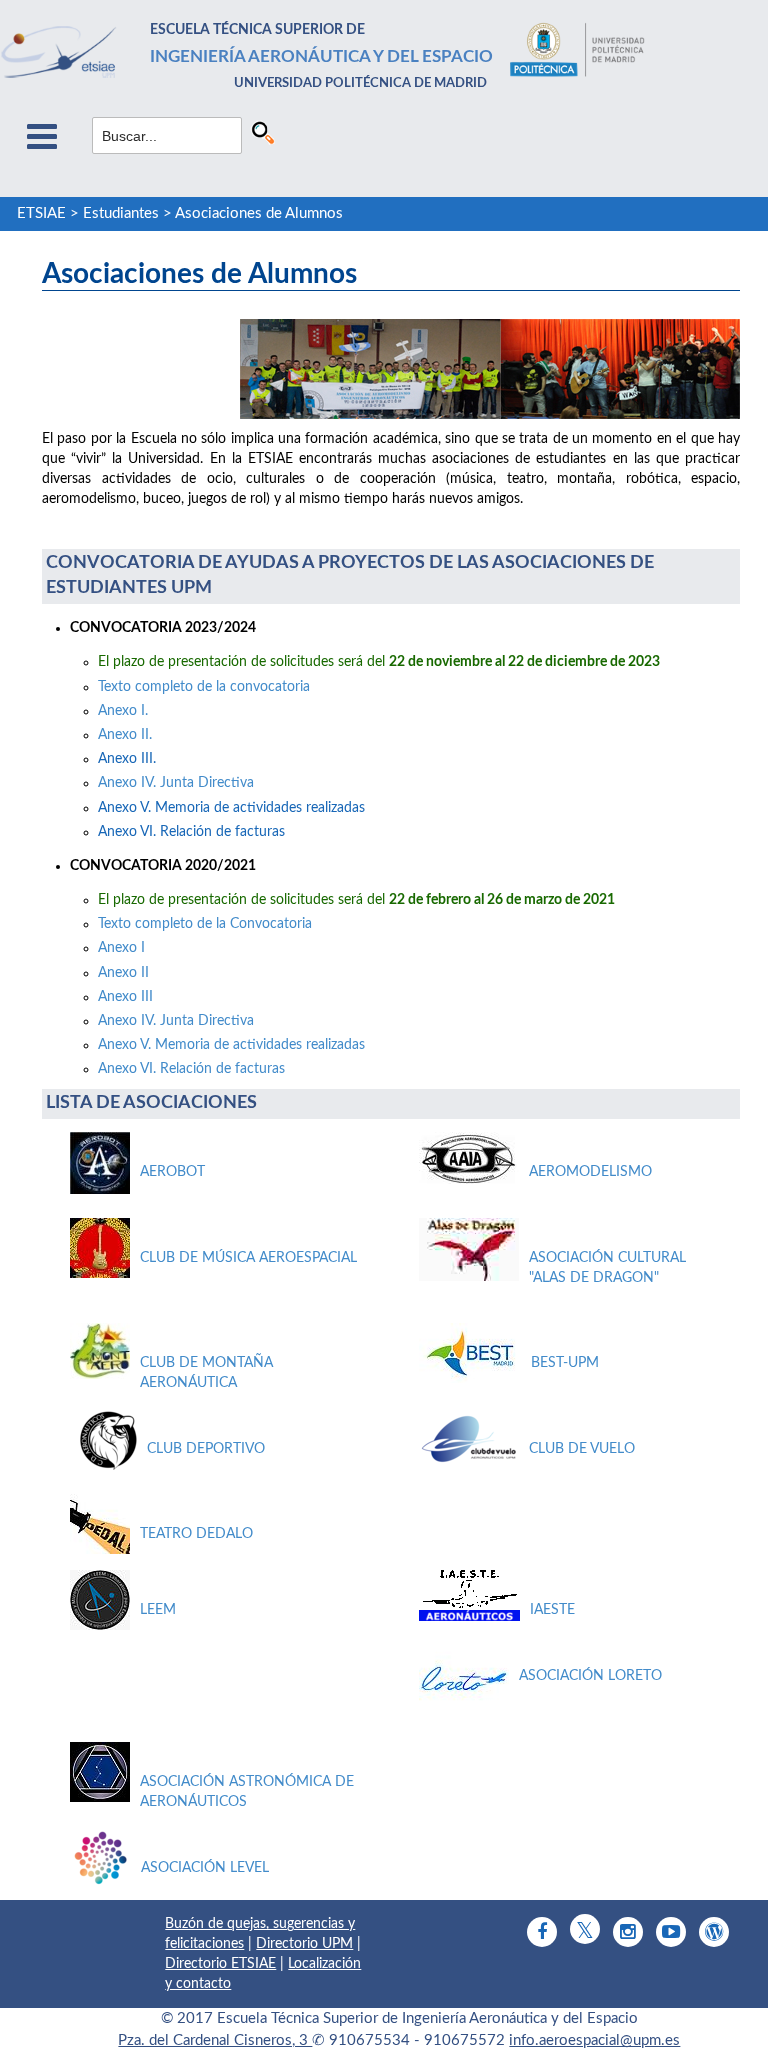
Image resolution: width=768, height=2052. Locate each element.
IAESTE (552, 1610)
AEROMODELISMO (590, 1172)
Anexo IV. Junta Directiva (176, 783)
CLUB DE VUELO (582, 1449)
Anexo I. (123, 711)
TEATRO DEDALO (196, 1534)
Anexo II (123, 973)
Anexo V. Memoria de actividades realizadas (233, 1045)
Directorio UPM (304, 1944)
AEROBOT (172, 1172)
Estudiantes (121, 213)
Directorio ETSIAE (220, 1964)
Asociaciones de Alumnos (259, 213)
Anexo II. (125, 735)
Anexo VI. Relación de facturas (191, 1069)
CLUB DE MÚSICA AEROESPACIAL (248, 1258)
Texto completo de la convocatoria (204, 687)
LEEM (158, 1610)
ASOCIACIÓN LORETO (590, 1676)
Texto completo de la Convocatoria (205, 924)
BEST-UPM (565, 1363)
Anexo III (125, 997)
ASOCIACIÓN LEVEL (205, 1868)
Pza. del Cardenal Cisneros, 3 (215, 2040)
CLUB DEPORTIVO (206, 1449)
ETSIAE (41, 213)
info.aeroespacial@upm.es (594, 2040)
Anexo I (121, 948)
